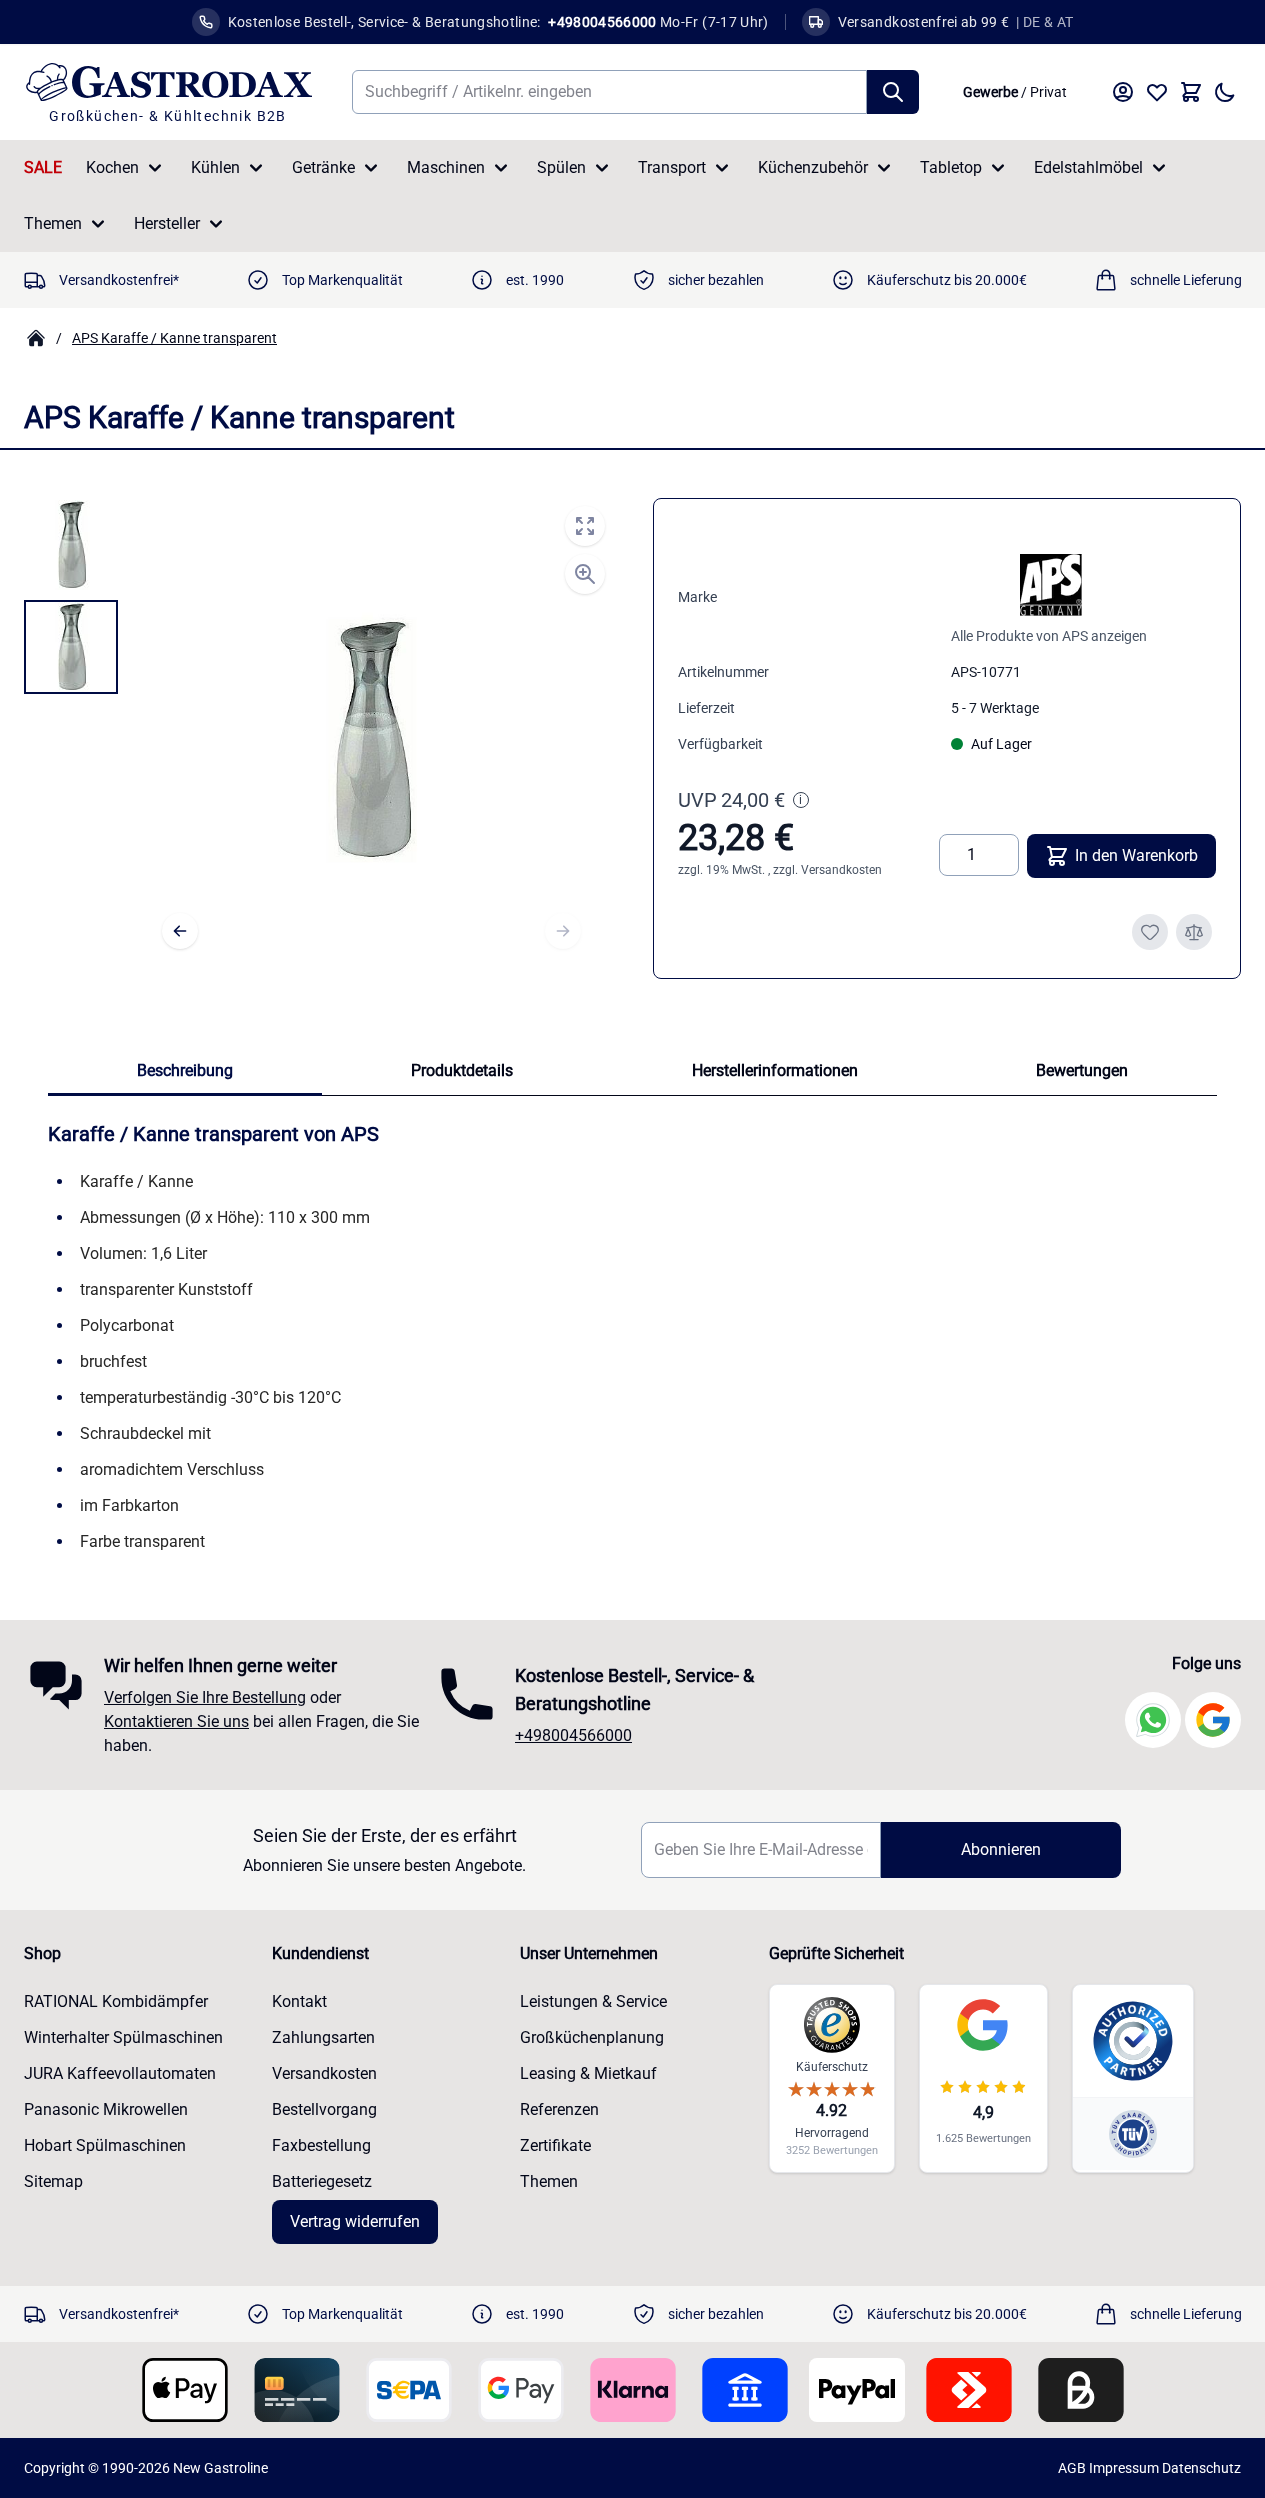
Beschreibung (185, 1070)
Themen (53, 223)
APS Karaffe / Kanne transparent (174, 338)
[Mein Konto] (1123, 92)
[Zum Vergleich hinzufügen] (1194, 932)
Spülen (561, 167)
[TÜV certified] (1133, 2133)
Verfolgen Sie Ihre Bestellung (205, 1697)
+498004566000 (573, 1735)
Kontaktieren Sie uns (176, 1721)
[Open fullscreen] (585, 526)
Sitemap (53, 2181)
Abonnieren (1001, 1849)
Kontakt (299, 2001)
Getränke (323, 167)
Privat (1048, 92)
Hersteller (167, 223)
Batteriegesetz (322, 2181)
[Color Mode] (1225, 92)
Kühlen (215, 167)
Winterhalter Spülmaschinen (123, 2037)
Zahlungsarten (323, 2037)
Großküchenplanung (592, 2037)
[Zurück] (180, 931)
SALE (43, 167)
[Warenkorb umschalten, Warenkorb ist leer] (1191, 92)
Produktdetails (462, 1070)
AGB (1072, 2468)
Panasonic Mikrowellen (106, 2109)
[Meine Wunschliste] (1157, 92)
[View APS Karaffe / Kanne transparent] (71, 545)
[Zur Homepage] (36, 338)
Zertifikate (555, 2145)
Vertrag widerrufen (355, 2221)
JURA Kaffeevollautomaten (120, 2073)
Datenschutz (1201, 2468)
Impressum (1124, 2468)
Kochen (112, 167)
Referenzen (559, 2109)
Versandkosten (841, 870)
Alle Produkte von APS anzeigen (1049, 636)
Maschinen (446, 167)
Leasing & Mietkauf (588, 2073)
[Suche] (893, 92)
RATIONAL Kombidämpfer (116, 2001)
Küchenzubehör (813, 167)
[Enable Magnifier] (585, 574)
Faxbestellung (321, 2145)
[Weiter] (563, 931)
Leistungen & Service (593, 2001)
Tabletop (951, 167)
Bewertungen (1082, 1070)
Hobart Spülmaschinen (105, 2145)
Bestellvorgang (324, 2109)
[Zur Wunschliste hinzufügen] (1150, 932)
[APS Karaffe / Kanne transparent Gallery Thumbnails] (71, 596)
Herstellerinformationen (775, 1070)
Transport (672, 167)
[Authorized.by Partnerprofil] (1133, 2041)
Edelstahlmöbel (1088, 167)
